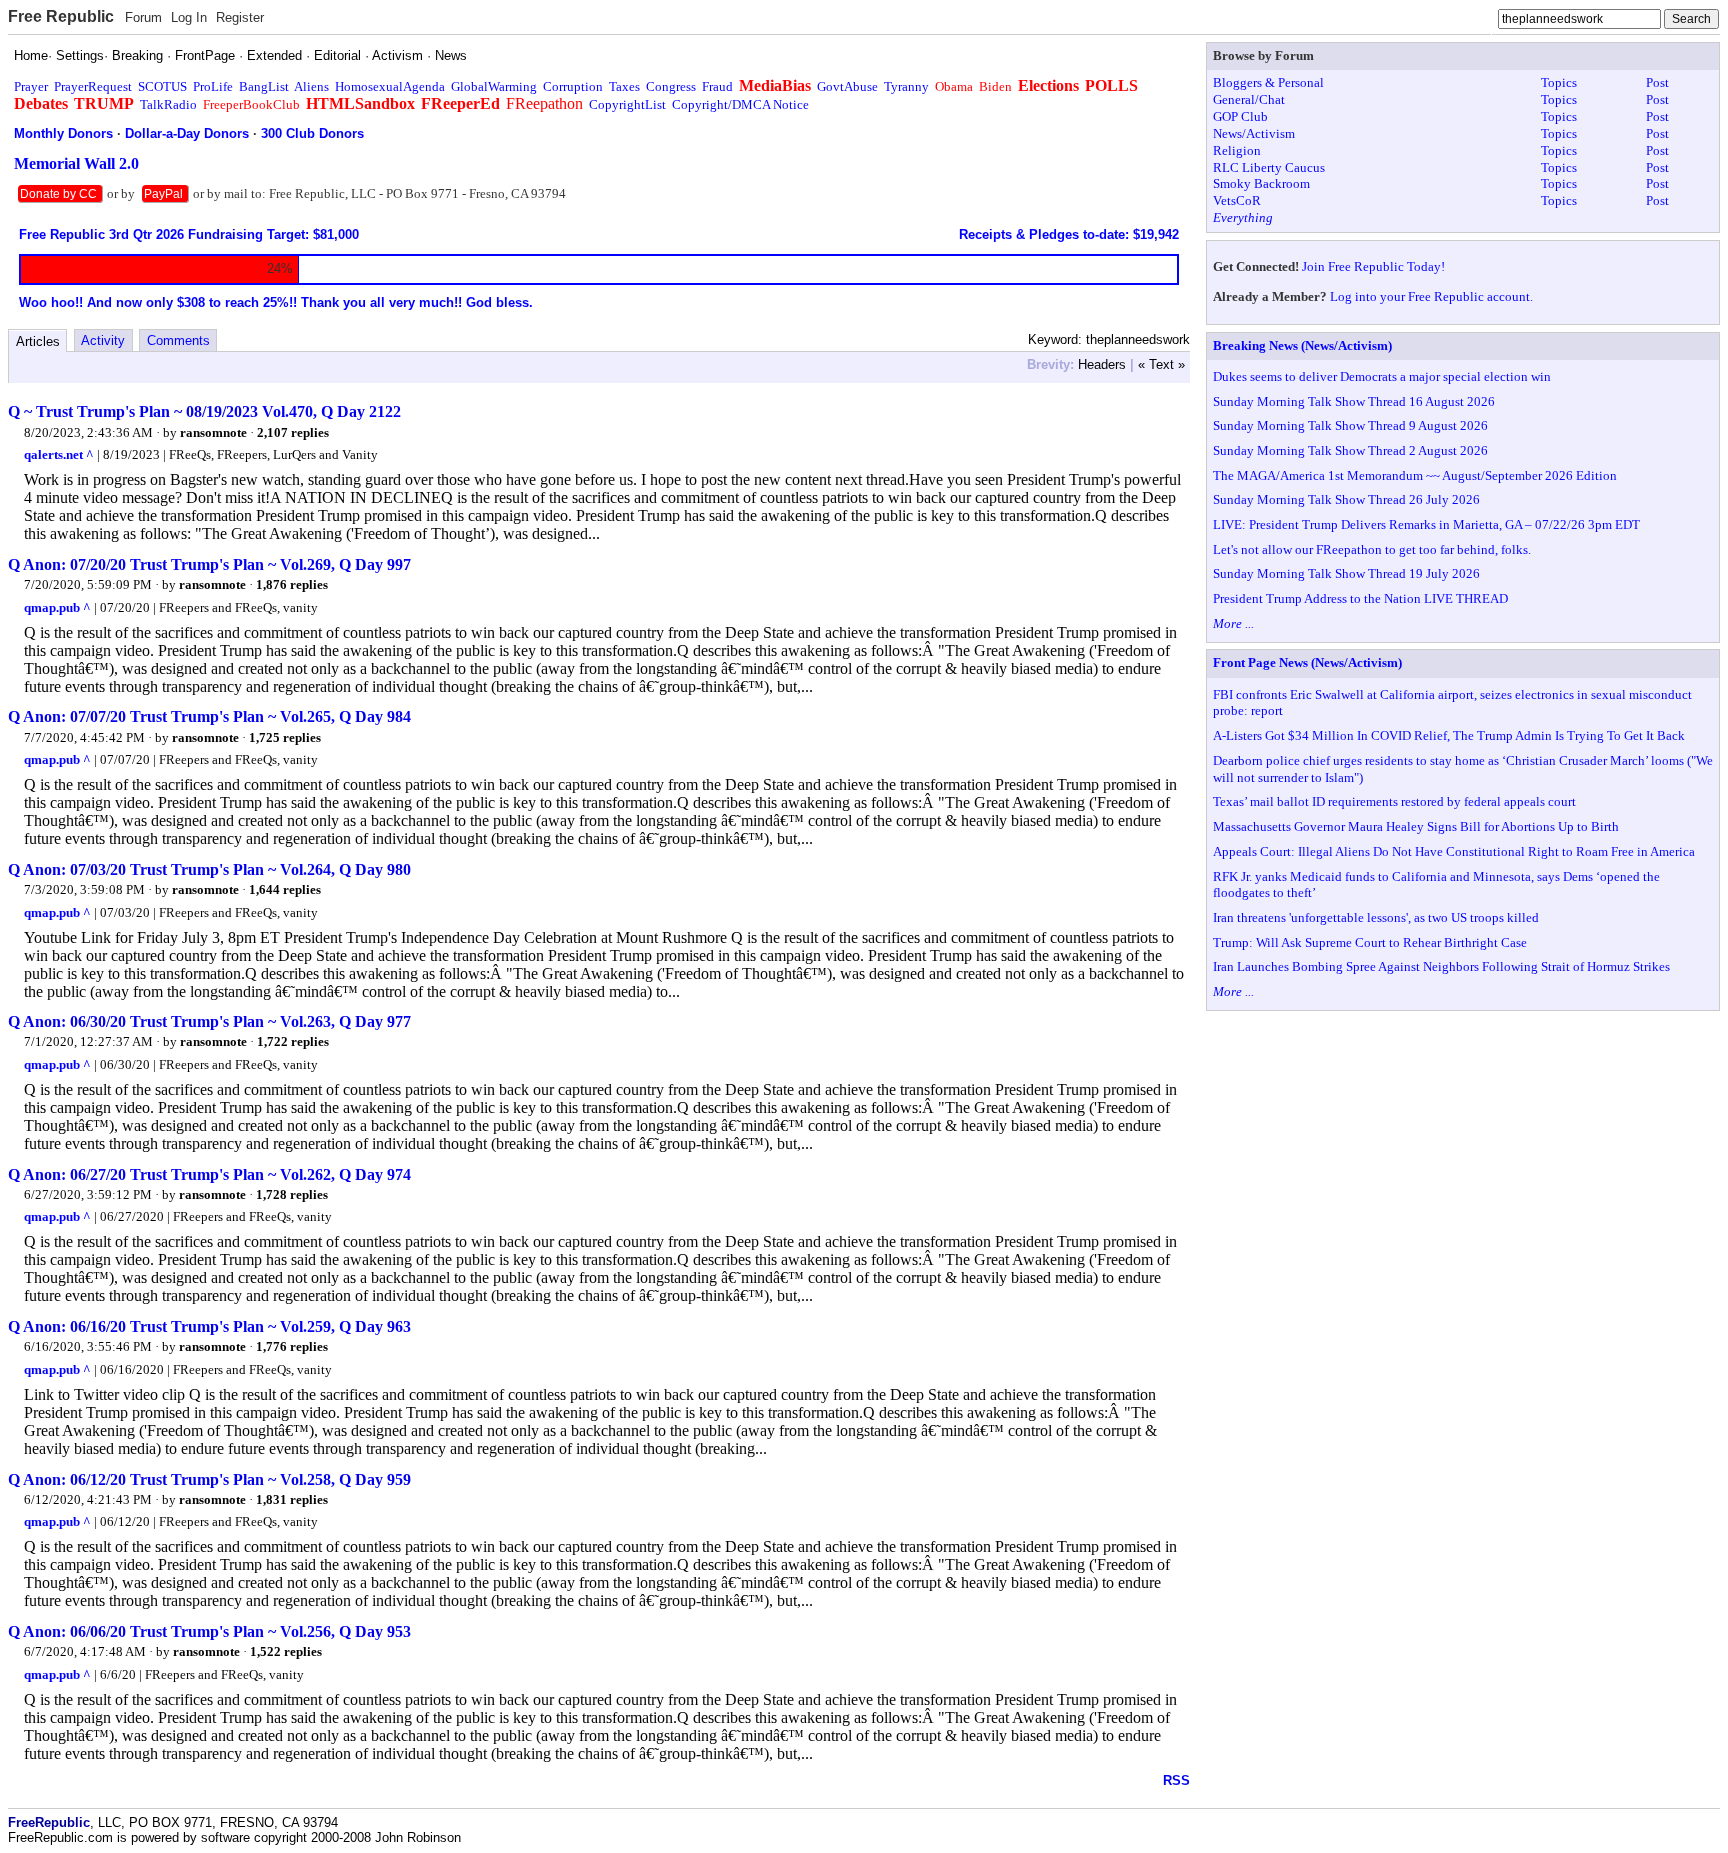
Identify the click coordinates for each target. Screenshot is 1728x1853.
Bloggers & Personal (1268, 82)
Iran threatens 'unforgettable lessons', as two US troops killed (1376, 917)
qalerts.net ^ (59, 454)
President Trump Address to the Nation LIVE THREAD (1360, 598)
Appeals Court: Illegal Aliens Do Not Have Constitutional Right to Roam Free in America (1454, 851)
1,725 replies (285, 737)
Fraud (717, 86)
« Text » (1161, 364)
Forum (143, 17)
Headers (1102, 364)
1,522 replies (286, 1651)
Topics (1559, 82)
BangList (264, 86)
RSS (1176, 1780)
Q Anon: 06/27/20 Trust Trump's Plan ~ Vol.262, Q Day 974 (209, 1174)
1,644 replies (285, 889)
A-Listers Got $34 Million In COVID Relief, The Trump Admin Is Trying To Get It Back (1449, 735)
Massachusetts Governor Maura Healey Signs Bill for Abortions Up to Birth (1416, 826)
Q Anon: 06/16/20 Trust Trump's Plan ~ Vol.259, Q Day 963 (209, 1326)
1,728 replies (292, 1194)
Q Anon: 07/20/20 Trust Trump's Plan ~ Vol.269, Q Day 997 (209, 564)
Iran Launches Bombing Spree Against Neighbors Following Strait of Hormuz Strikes (1441, 966)
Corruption (573, 86)
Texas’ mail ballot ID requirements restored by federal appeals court (1394, 801)
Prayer (31, 86)
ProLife (213, 86)
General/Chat (1249, 99)
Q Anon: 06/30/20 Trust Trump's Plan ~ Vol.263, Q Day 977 (209, 1021)
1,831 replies (292, 1499)
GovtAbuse (847, 86)
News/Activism (1254, 133)
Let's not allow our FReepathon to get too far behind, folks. (1372, 549)
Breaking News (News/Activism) (1302, 345)
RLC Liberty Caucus (1269, 167)
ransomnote (213, 432)
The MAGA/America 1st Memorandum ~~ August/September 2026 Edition (1415, 475)
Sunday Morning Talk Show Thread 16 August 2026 (1354, 401)
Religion (1237, 150)
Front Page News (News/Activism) (1307, 662)
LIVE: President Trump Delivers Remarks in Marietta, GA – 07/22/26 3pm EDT (1426, 524)
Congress (671, 86)
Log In (189, 17)
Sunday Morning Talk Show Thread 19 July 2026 (1346, 573)
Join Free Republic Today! (1373, 266)
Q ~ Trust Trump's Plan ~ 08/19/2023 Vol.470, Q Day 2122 (204, 411)
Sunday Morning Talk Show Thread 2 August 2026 (1350, 450)
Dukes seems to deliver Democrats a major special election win (1382, 376)
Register (240, 17)
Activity (103, 340)
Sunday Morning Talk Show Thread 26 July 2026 (1346, 499)
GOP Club (1240, 116)
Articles (38, 341)
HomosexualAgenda (390, 86)
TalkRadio (168, 104)
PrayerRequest (93, 86)
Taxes (624, 86)
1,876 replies (292, 584)
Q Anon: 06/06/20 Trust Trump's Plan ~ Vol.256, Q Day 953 (209, 1631)
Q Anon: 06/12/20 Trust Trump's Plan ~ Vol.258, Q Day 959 (209, 1479)
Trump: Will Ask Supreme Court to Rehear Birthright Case (1370, 942)
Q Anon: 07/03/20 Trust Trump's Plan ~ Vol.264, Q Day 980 (209, 869)
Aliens (311, 86)
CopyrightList (627, 104)
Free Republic (61, 16)
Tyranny (906, 86)
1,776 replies (292, 1346)
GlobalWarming (494, 86)
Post (1657, 82)
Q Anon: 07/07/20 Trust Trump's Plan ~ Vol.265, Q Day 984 (209, 716)
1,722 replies (293, 1041)
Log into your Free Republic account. (1431, 296)
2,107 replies (293, 432)
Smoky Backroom (1261, 183)
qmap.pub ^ (57, 607)
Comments (178, 340)
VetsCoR (1237, 200)
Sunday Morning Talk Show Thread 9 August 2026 (1350, 425)
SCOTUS (162, 86)
